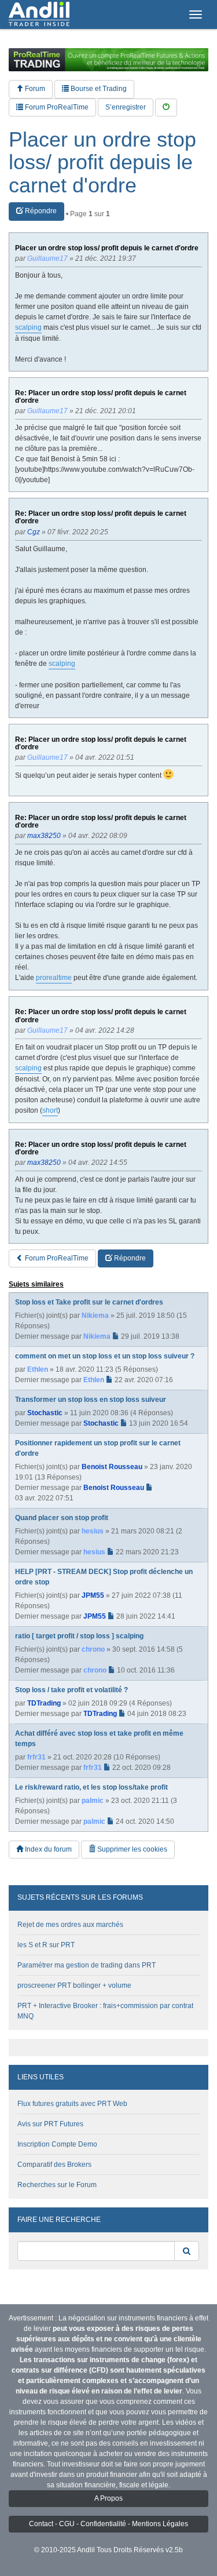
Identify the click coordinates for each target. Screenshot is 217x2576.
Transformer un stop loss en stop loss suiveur (91, 1400)
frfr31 (36, 1757)
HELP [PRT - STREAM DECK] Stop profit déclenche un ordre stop (104, 1577)
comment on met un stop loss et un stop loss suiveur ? (105, 1356)
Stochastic (45, 1413)
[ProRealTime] (108, 60)
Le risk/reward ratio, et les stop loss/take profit (91, 1787)
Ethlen (38, 1369)
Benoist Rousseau (112, 1467)
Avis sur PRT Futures (50, 2124)
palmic (93, 1801)
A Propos (108, 2498)
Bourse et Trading (98, 89)
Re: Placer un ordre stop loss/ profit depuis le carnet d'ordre (101, 397)
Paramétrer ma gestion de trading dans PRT (87, 1965)
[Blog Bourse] (39, 14)
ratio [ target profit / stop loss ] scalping (79, 1636)
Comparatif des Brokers (54, 2165)
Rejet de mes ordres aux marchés (70, 1925)
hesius (93, 1531)
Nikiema (95, 1316)
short (50, 1110)
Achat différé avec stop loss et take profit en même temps (99, 1739)
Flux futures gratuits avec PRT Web (72, 2104)
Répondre (40, 211)
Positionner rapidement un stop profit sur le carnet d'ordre (98, 1448)
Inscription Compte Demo (57, 2144)
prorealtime (54, 978)
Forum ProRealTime (56, 107)
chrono (93, 1649)
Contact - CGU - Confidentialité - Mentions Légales (108, 2524)
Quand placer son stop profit (62, 1518)
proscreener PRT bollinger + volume (74, 1985)
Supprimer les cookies (131, 1849)
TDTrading (44, 1703)
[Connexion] (166, 108)
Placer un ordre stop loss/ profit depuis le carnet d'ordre (102, 163)
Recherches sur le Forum (57, 2185)
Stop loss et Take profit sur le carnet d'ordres (89, 1302)
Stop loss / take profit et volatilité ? (71, 1690)
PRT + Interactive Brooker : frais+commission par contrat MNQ (105, 2011)
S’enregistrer (126, 107)
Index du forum (47, 1849)
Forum (34, 89)
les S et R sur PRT (46, 1945)
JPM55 (93, 1595)
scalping (28, 327)
